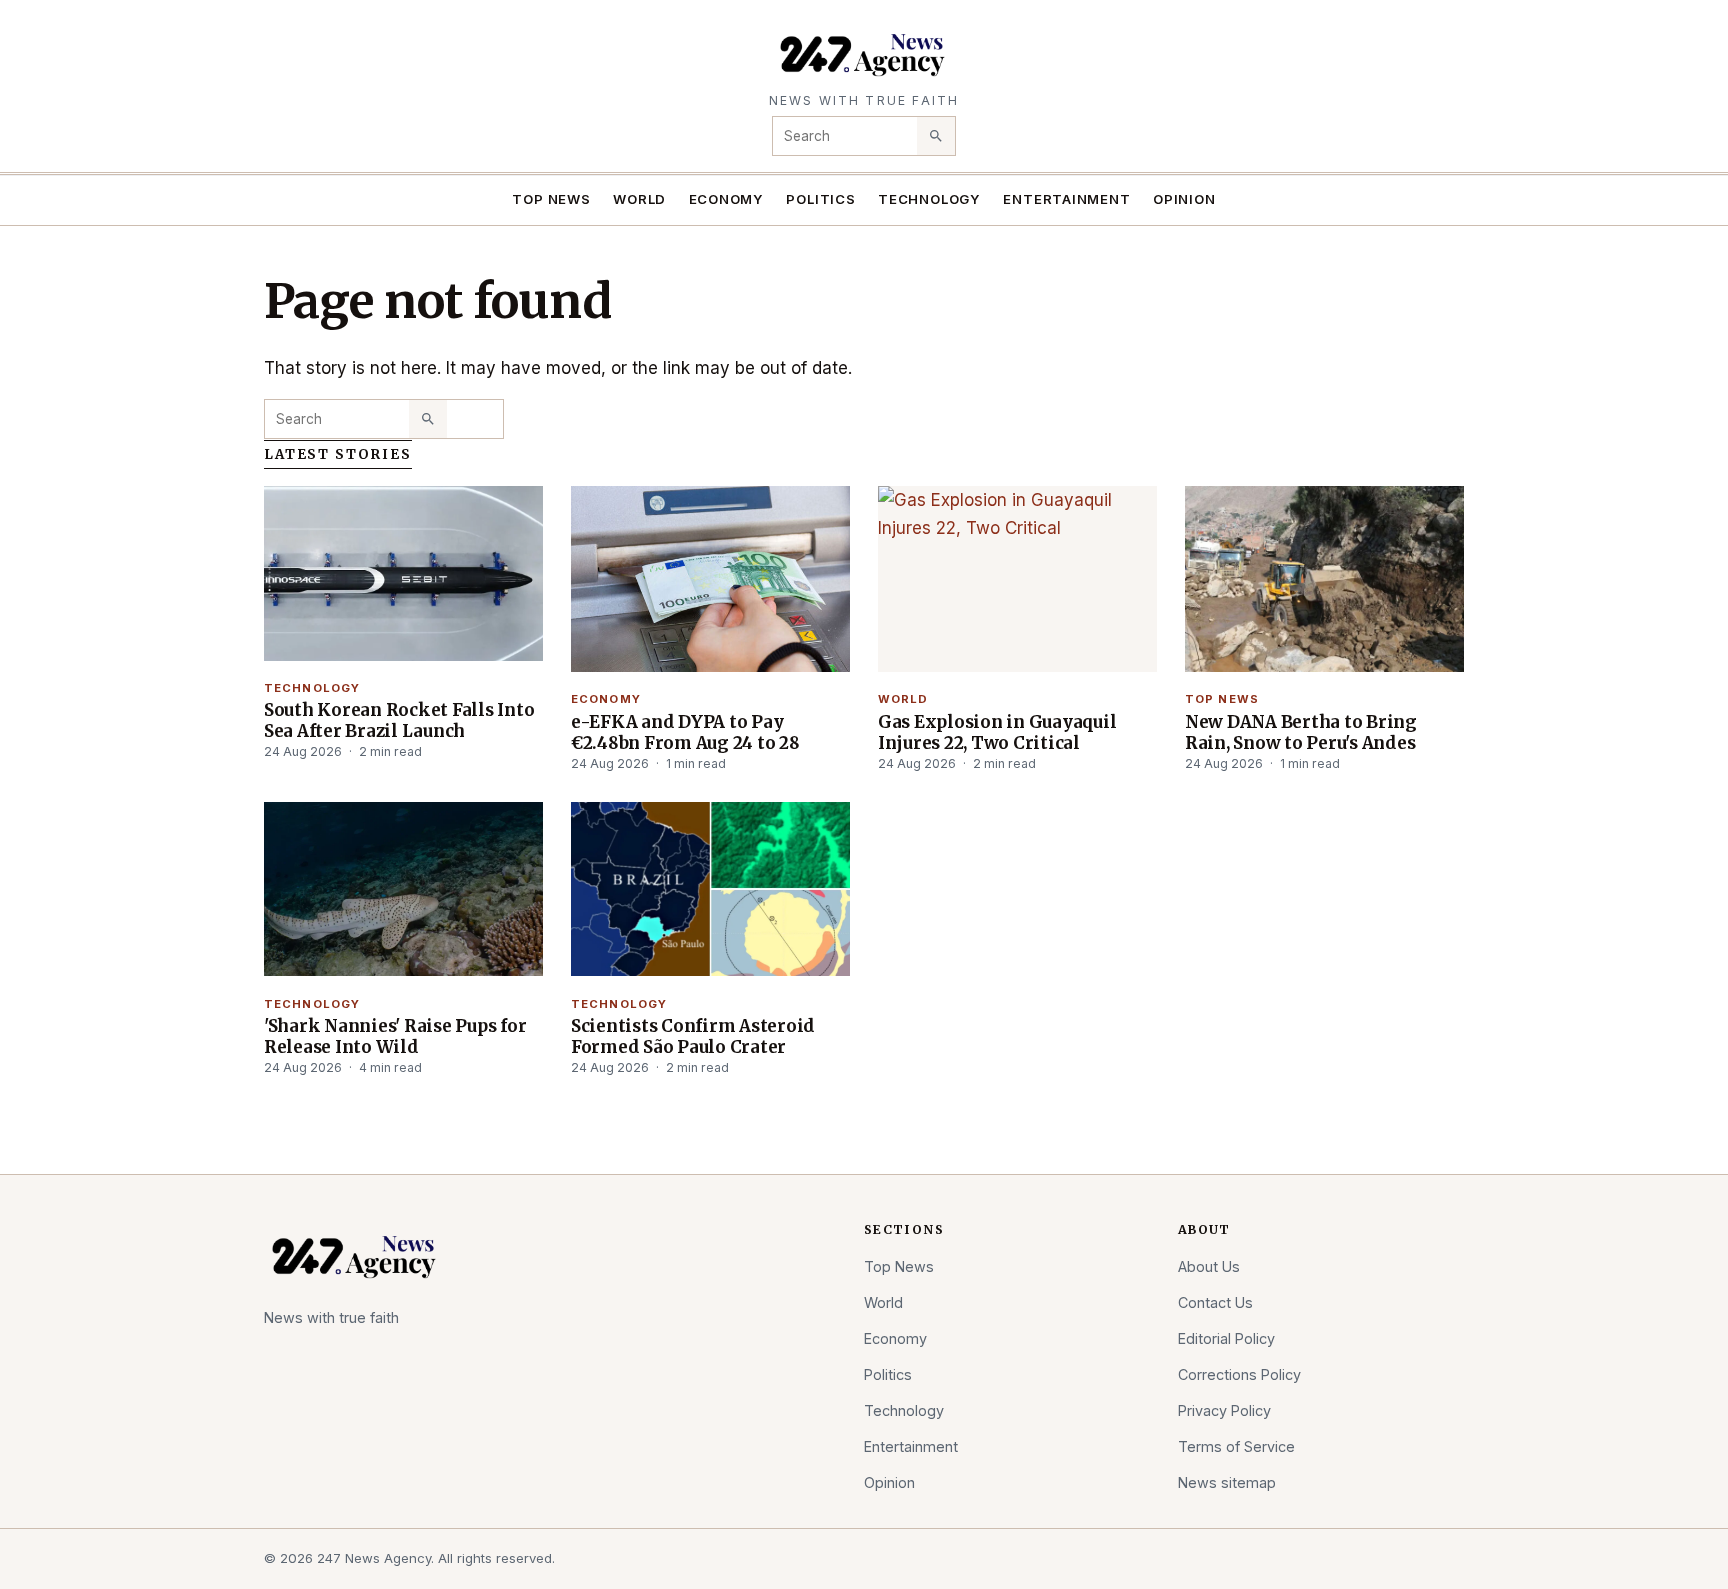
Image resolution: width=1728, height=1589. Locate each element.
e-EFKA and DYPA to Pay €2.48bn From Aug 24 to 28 (685, 732)
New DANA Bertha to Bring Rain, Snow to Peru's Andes (1301, 732)
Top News (551, 199)
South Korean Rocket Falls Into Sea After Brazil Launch (399, 720)
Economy (727, 199)
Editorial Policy (1226, 1338)
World (639, 199)
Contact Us (1215, 1302)
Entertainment (1066, 199)
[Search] (936, 136)
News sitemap (1227, 1482)
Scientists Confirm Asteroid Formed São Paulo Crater (693, 1036)
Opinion (1184, 199)
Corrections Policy (1239, 1374)
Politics (820, 199)
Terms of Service (1236, 1446)
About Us (1209, 1266)
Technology (929, 199)
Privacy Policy (1224, 1410)
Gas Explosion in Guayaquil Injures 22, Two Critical (997, 732)
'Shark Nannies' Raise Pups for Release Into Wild (395, 1036)
